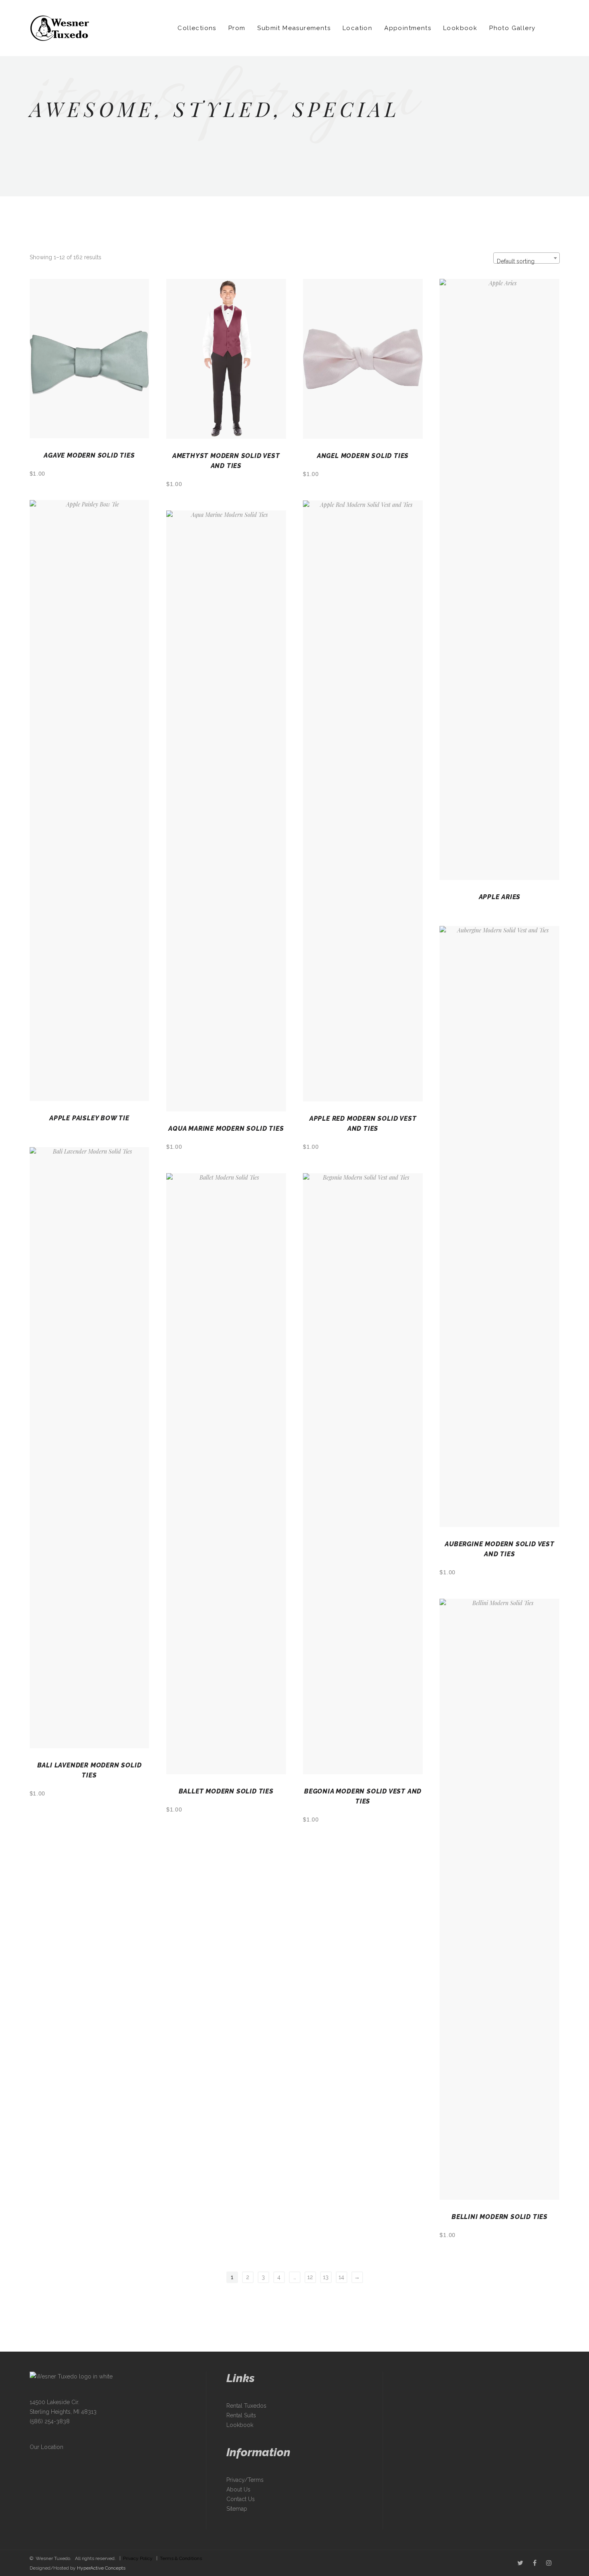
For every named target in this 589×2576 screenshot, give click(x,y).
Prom (237, 28)
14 (341, 2277)
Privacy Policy (138, 2558)
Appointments (408, 28)
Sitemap (237, 2509)
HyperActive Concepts (101, 2568)
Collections (197, 28)
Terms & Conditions (181, 2558)
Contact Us (241, 2499)
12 (310, 2277)
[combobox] (526, 258)
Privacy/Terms (245, 2480)
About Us (238, 2489)
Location (357, 28)
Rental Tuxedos (246, 2406)
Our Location (46, 2447)
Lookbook (460, 28)
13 (326, 2277)
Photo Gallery (512, 28)
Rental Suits (241, 2415)
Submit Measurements (294, 28)
